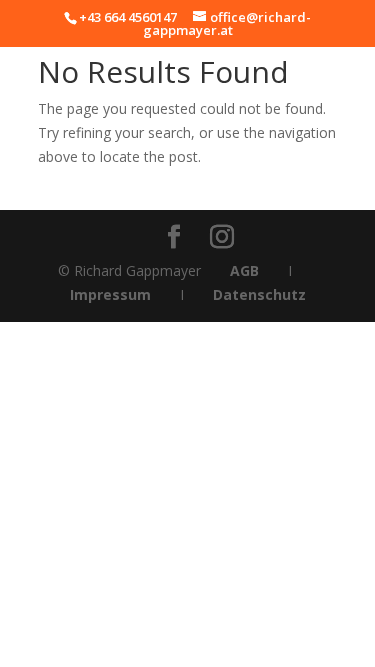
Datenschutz (259, 294)
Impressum (110, 294)
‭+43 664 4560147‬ (128, 17)
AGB (244, 270)
